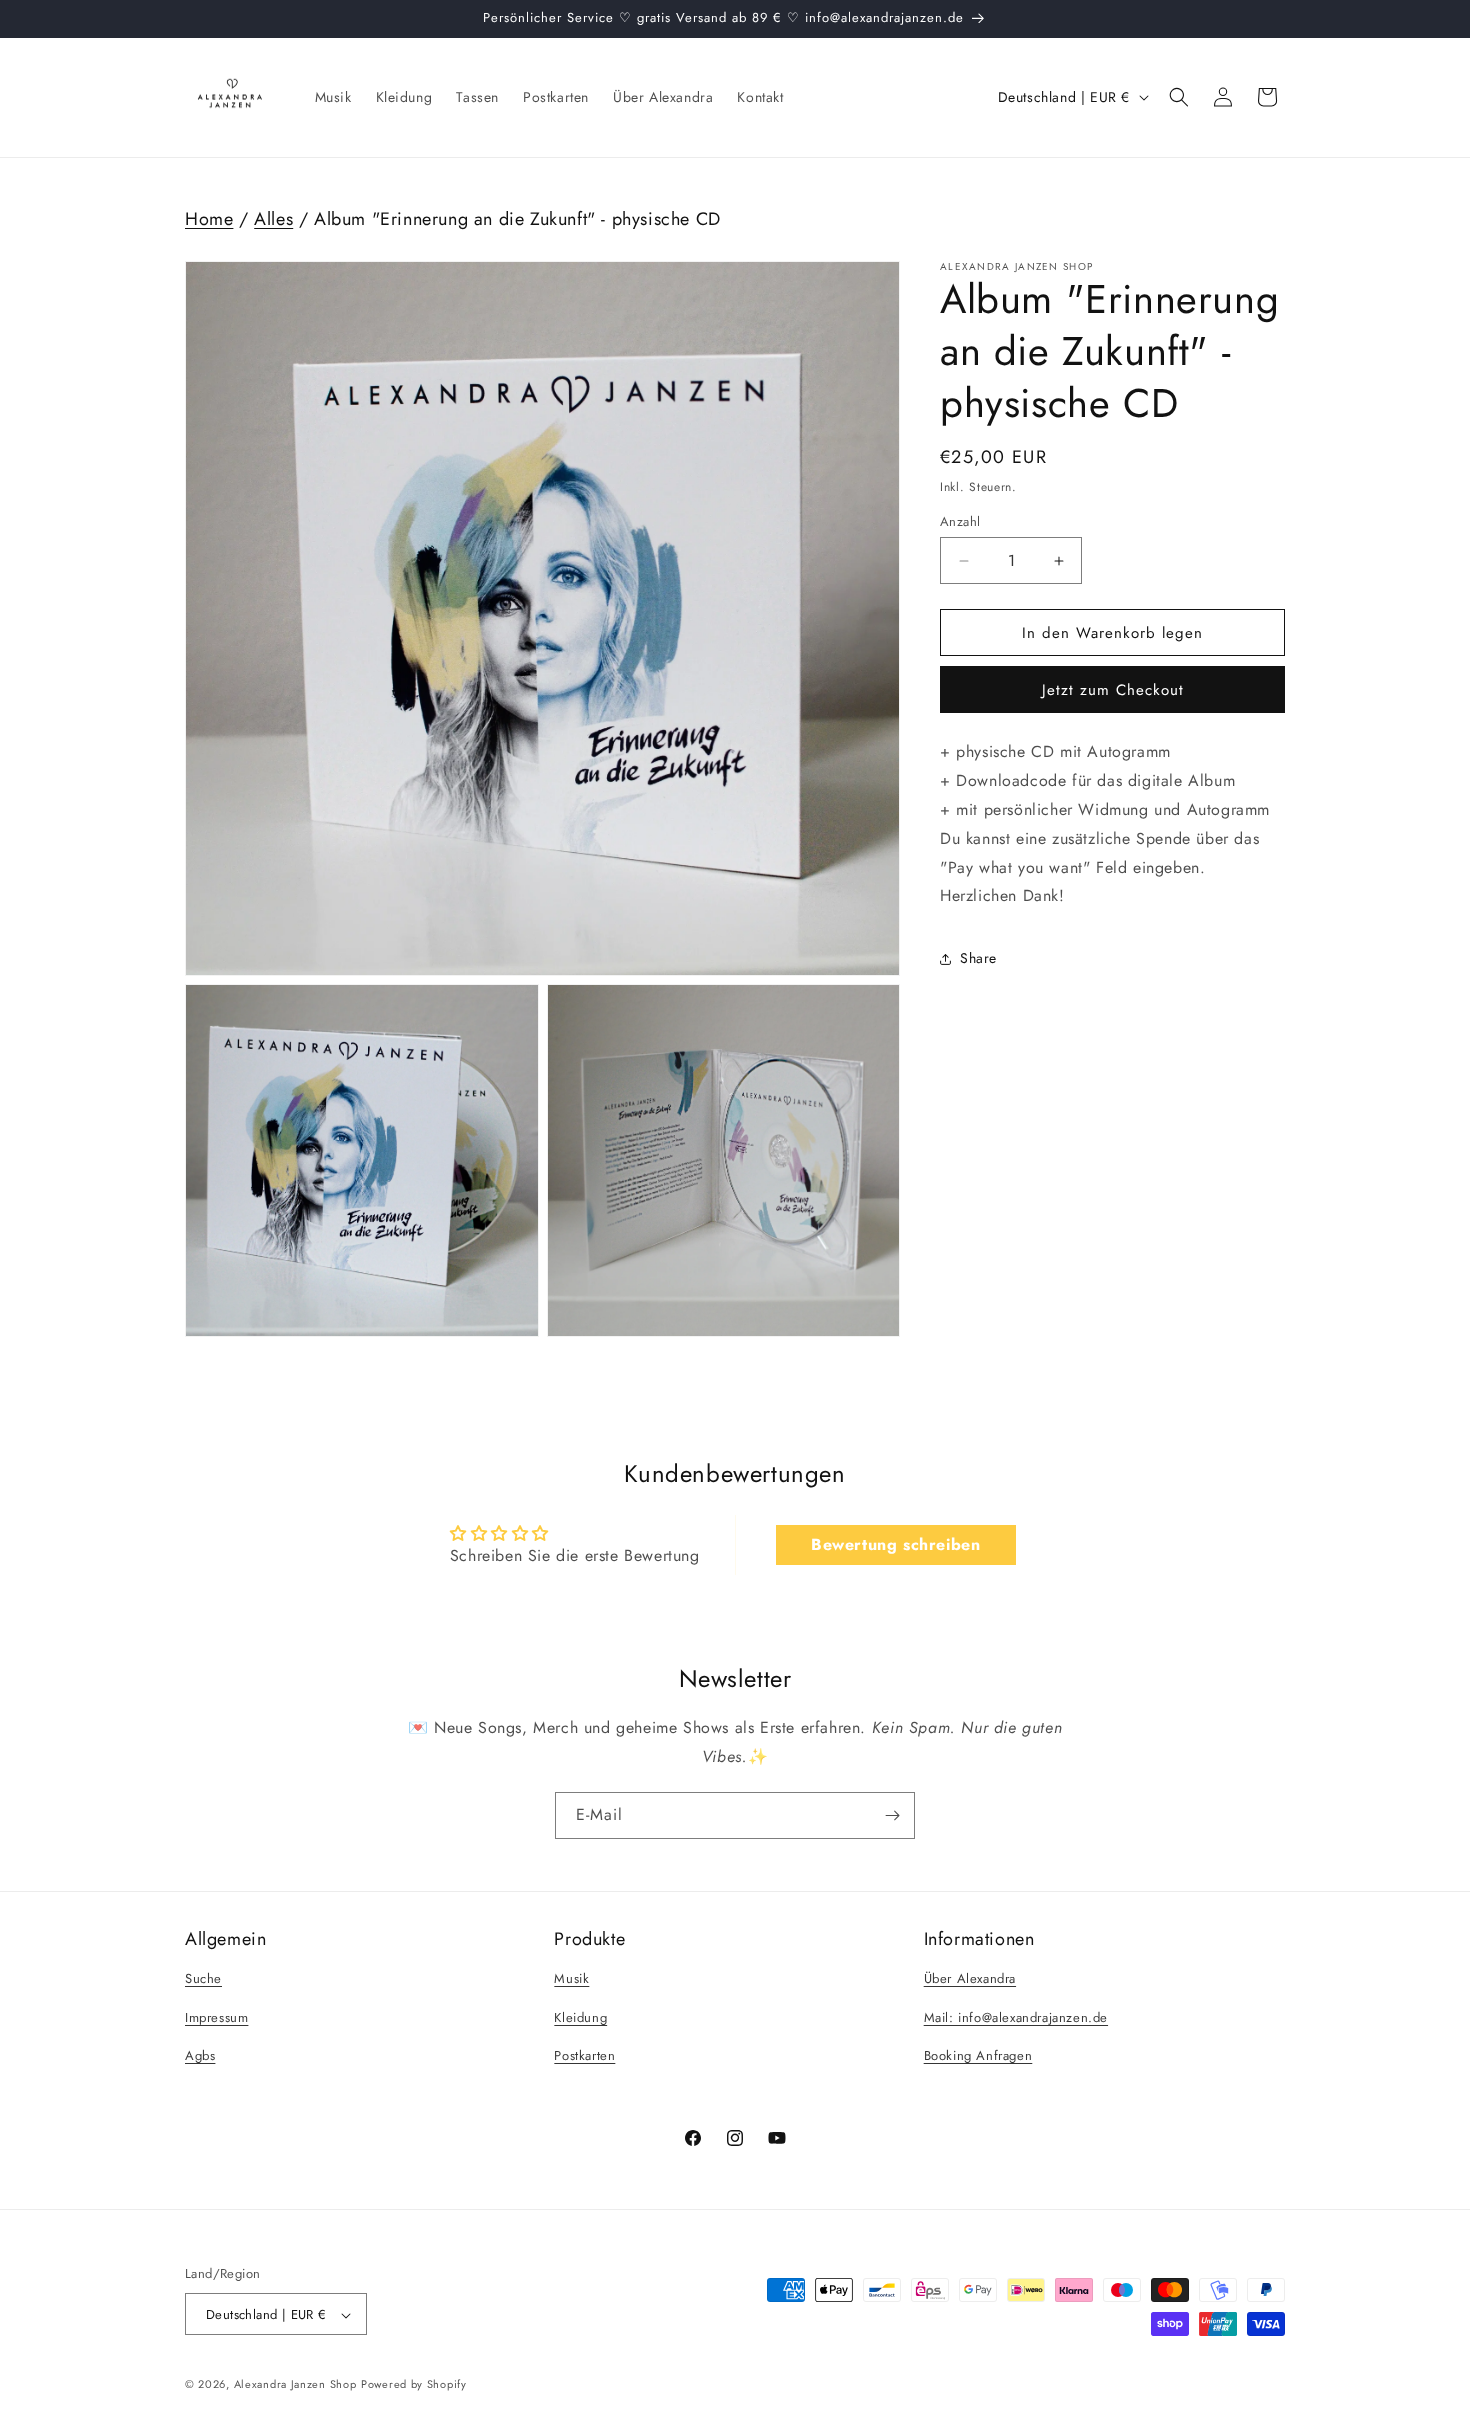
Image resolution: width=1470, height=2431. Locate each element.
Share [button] (978, 958)
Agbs (200, 2056)
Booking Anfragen (978, 2056)
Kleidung (580, 2017)
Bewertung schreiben (895, 1544)
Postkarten (584, 2056)
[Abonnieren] (892, 1815)
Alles (273, 219)
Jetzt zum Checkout (1113, 691)
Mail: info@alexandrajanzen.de (1016, 2017)
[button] (1179, 97)
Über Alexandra (970, 1978)
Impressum (216, 2017)
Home (209, 219)
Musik (571, 1978)
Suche (203, 1978)
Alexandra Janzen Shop (295, 2385)
